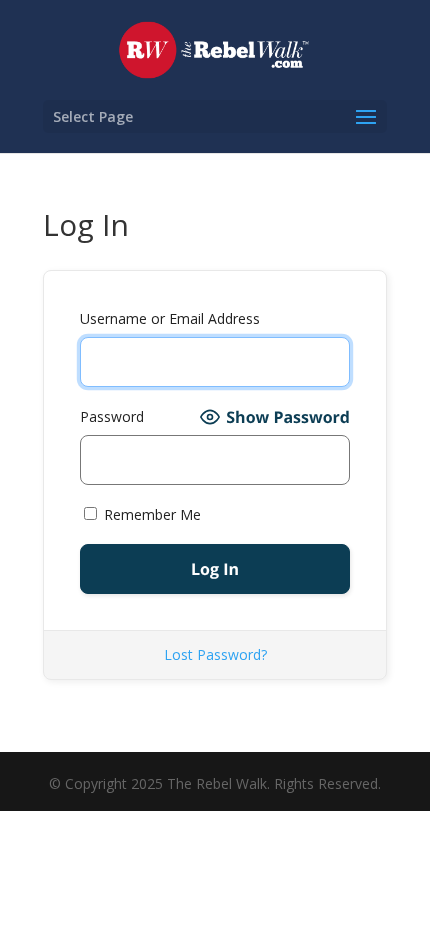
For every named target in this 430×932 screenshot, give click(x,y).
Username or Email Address (170, 318)
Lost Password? (215, 654)
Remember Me (150, 514)
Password (112, 416)
